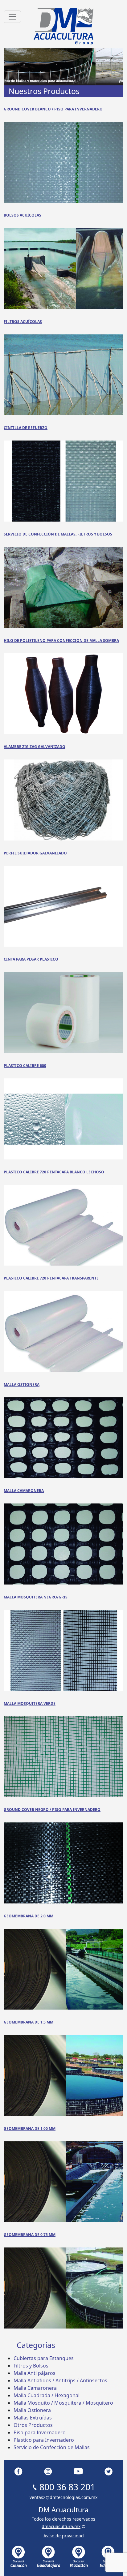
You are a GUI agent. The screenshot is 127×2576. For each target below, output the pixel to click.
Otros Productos (33, 2425)
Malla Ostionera (32, 2410)
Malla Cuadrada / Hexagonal (47, 2395)
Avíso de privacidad (64, 2536)
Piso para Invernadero (40, 2432)
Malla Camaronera (35, 2388)
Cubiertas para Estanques (44, 2358)
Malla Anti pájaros (35, 2373)
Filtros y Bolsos (31, 2366)
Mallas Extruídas (33, 2418)
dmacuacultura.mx (61, 2526)
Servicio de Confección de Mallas (52, 2447)
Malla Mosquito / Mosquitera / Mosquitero (63, 2403)
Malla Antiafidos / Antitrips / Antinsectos (60, 2380)
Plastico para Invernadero (44, 2440)
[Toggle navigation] (12, 17)
